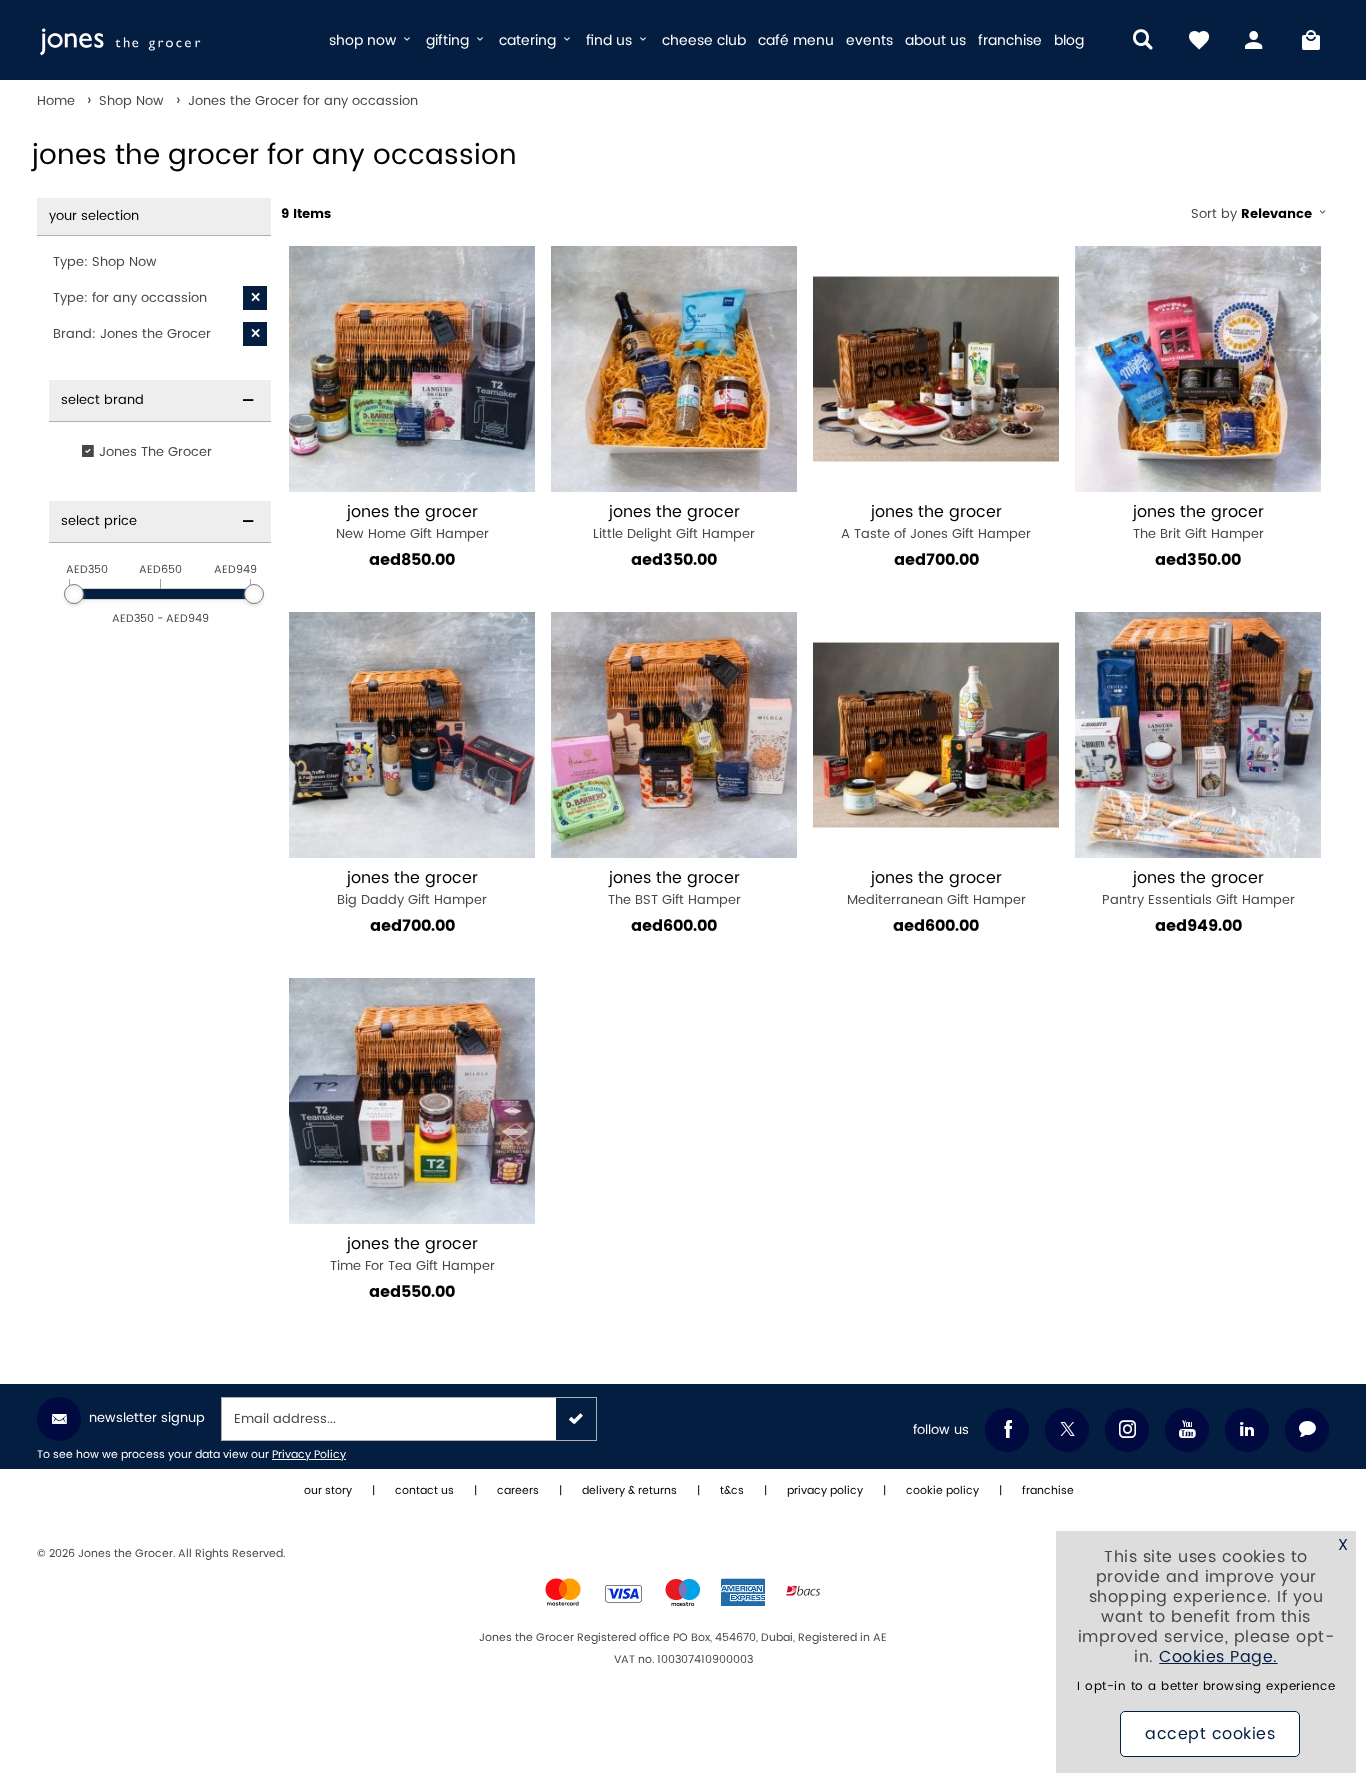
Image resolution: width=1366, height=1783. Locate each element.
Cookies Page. (1218, 1657)
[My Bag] (1311, 40)
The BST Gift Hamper (674, 888)
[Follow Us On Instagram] (1127, 1430)
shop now (364, 40)
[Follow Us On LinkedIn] (1247, 1430)
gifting (449, 40)
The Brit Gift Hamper (1198, 522)
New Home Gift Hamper (412, 522)
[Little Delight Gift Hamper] (674, 369)
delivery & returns (629, 1491)
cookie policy (942, 1491)
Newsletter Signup (147, 1418)
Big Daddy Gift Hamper (412, 888)
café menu (796, 40)
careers (518, 1491)
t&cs (732, 1491)
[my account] (1255, 40)
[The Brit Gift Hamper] (1198, 369)
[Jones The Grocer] (174, 40)
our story (328, 1491)
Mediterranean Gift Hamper (936, 888)
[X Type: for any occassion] (255, 298)
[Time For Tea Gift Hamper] (412, 1101)
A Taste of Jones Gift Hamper (936, 522)
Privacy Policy (309, 1455)
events (869, 40)
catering (529, 40)
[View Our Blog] (1307, 1430)
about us (935, 40)
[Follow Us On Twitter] (1067, 1430)
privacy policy (825, 1491)
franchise (1010, 40)
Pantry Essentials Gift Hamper (1198, 888)
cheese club (704, 40)
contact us (424, 1491)
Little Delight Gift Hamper (674, 522)
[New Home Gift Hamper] (412, 369)
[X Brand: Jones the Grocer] (255, 334)
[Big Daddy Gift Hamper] (412, 735)
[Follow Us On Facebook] (1007, 1430)
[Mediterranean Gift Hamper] (936, 735)
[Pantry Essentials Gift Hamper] (1198, 735)
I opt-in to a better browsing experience (1206, 1686)
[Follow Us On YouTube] (1187, 1430)
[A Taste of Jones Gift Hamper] (936, 369)
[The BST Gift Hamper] (674, 735)
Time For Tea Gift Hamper (412, 1254)
